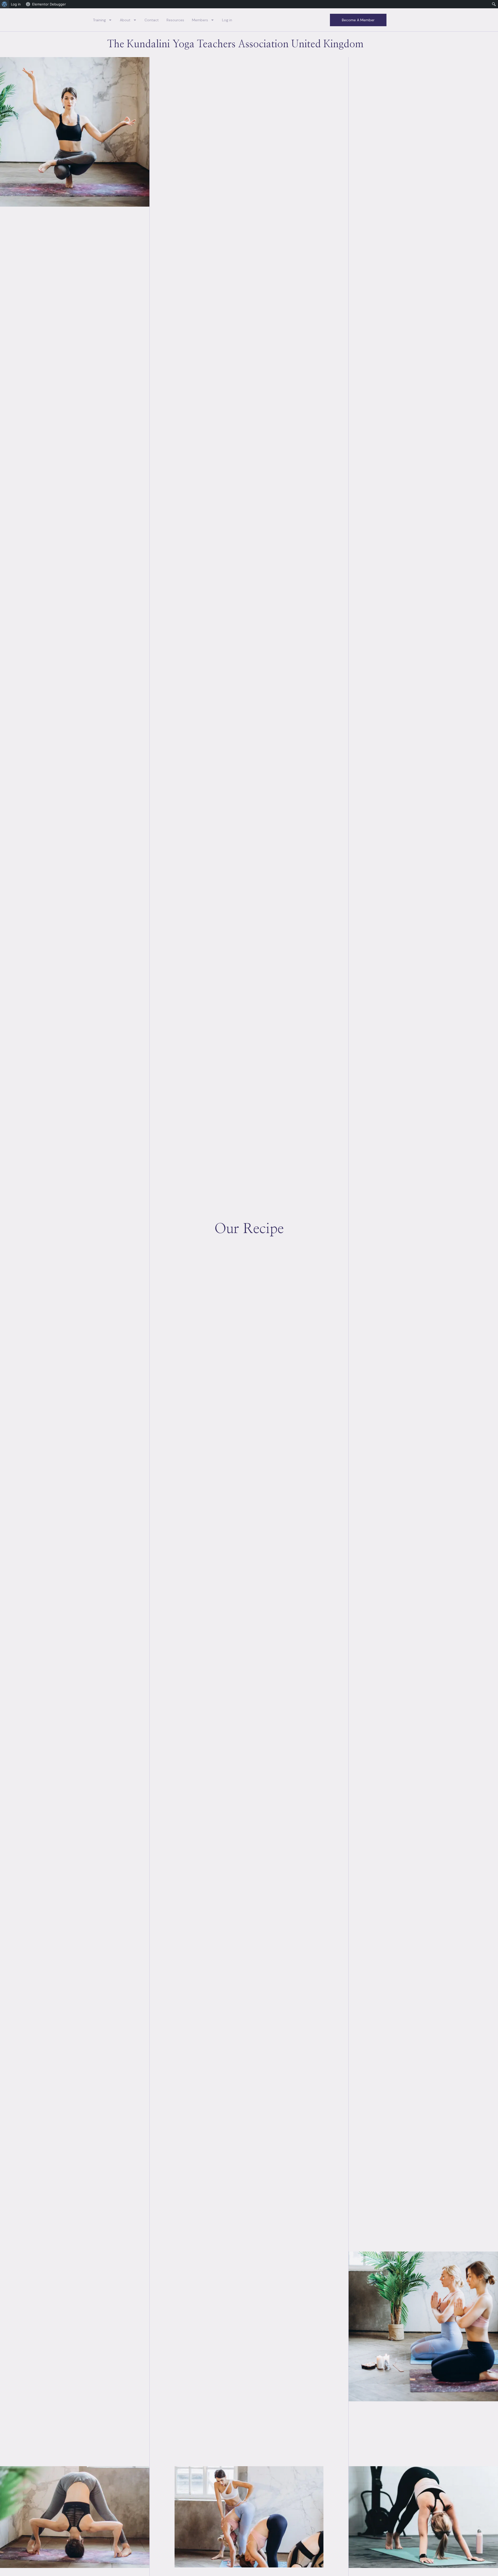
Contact (152, 20)
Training (99, 20)
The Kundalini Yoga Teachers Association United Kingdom (235, 44)
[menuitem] (5, 4)
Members (200, 20)
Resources (175, 20)
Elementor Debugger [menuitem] (49, 4)
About (125, 20)
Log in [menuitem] (16, 4)
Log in (227, 20)
